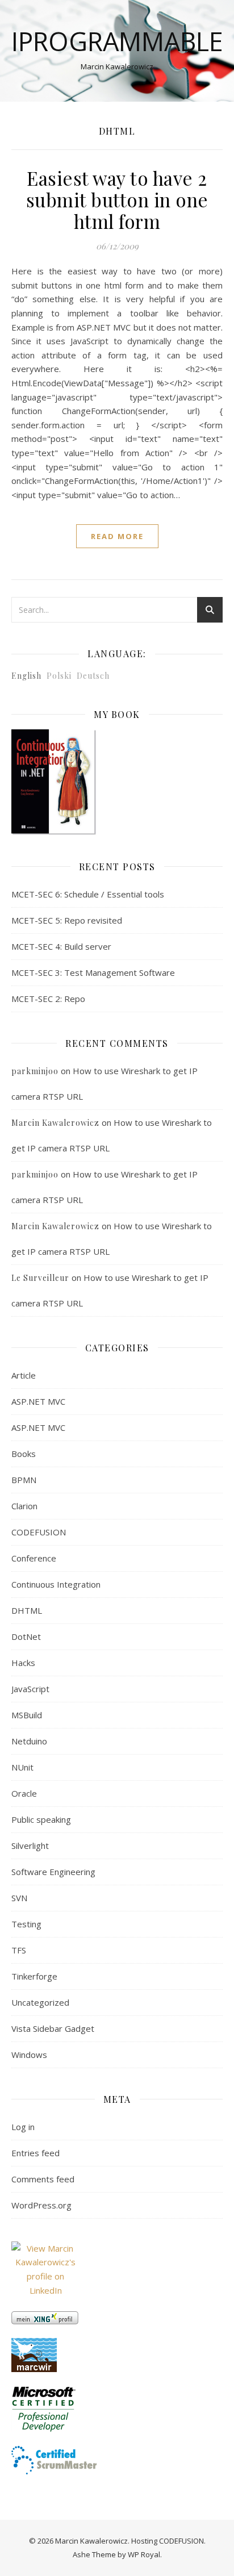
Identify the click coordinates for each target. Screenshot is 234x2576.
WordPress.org (41, 2205)
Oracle (24, 1793)
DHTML (27, 1610)
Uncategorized (40, 2002)
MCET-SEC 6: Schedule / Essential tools (88, 894)
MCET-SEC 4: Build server (61, 946)
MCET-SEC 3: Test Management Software (93, 972)
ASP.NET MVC (38, 1401)
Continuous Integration (56, 1584)
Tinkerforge (34, 1976)
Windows (29, 2055)
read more (117, 536)
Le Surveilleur (40, 1278)
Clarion (24, 1506)
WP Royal (144, 2554)
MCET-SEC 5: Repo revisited (67, 920)
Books (24, 1454)
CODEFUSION (39, 1532)
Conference (34, 1558)
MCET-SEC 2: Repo (48, 999)
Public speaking (41, 1819)
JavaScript (30, 1689)
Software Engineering (53, 1872)
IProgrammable (117, 41)
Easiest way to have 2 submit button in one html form (117, 199)
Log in (23, 2127)
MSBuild (27, 1715)
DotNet (26, 1636)
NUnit (22, 1767)
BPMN (24, 1480)
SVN (19, 1898)
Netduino (29, 1741)
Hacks (23, 1663)
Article (24, 1375)
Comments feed (43, 2179)
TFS (19, 1950)
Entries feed (35, 2153)
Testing (26, 1924)
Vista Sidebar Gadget (53, 2028)
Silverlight (30, 1846)
